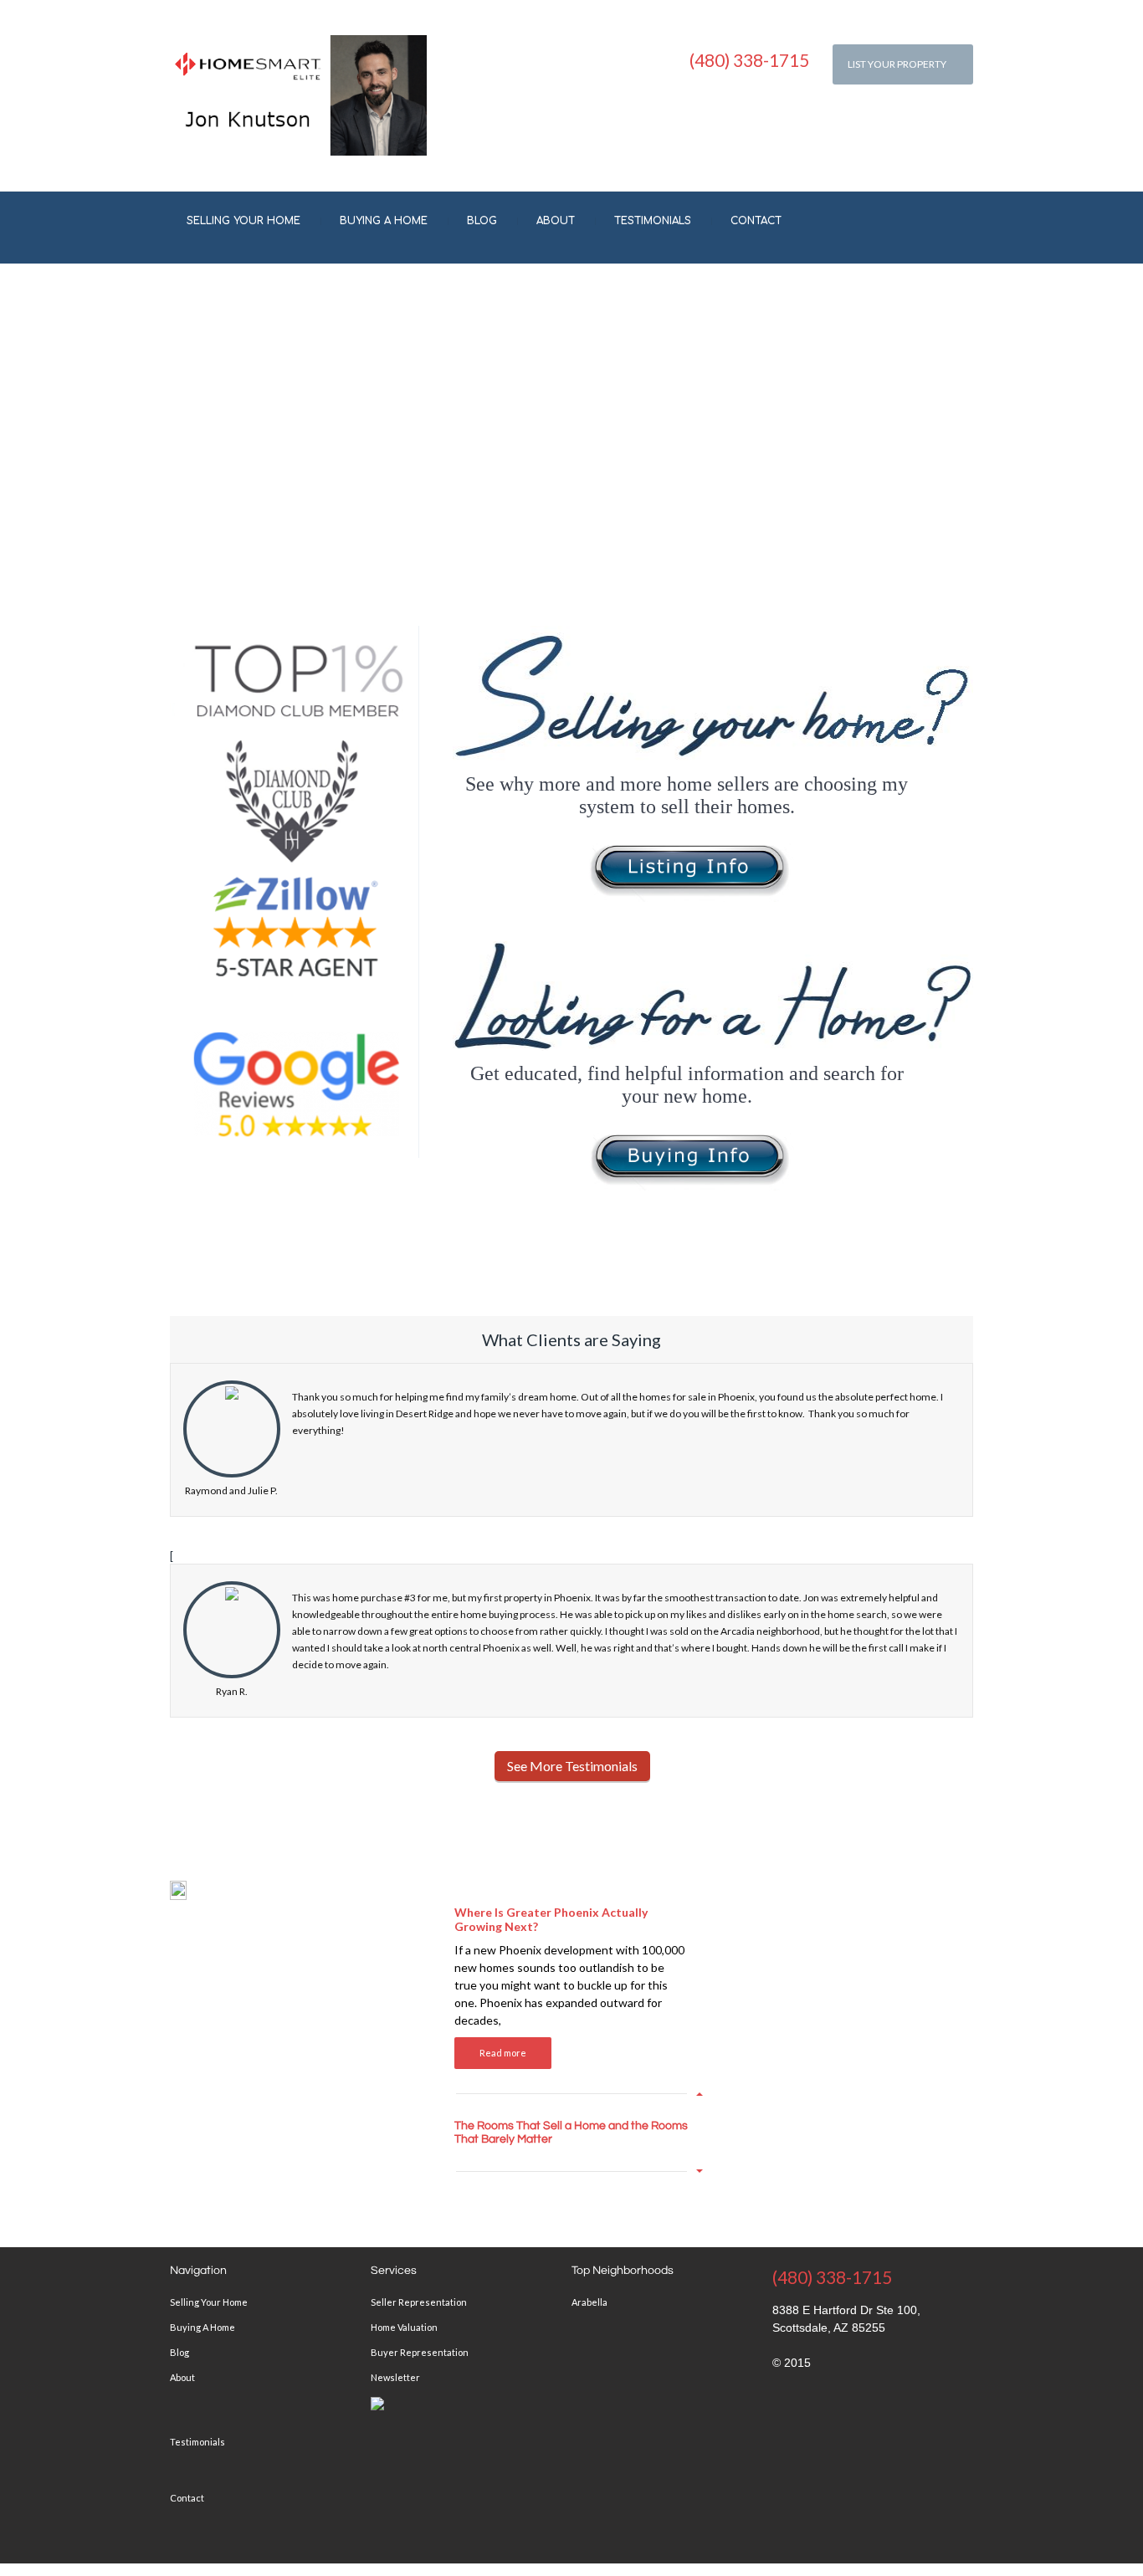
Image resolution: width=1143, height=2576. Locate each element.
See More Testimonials (572, 1766)
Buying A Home (384, 221)
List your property (897, 64)
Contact (756, 221)
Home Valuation (404, 2327)
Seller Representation (419, 2302)
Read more (503, 2053)
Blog (482, 221)
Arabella (589, 2302)
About (556, 221)
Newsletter (395, 2377)
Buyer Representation (420, 2352)
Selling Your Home (243, 221)
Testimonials (653, 221)
